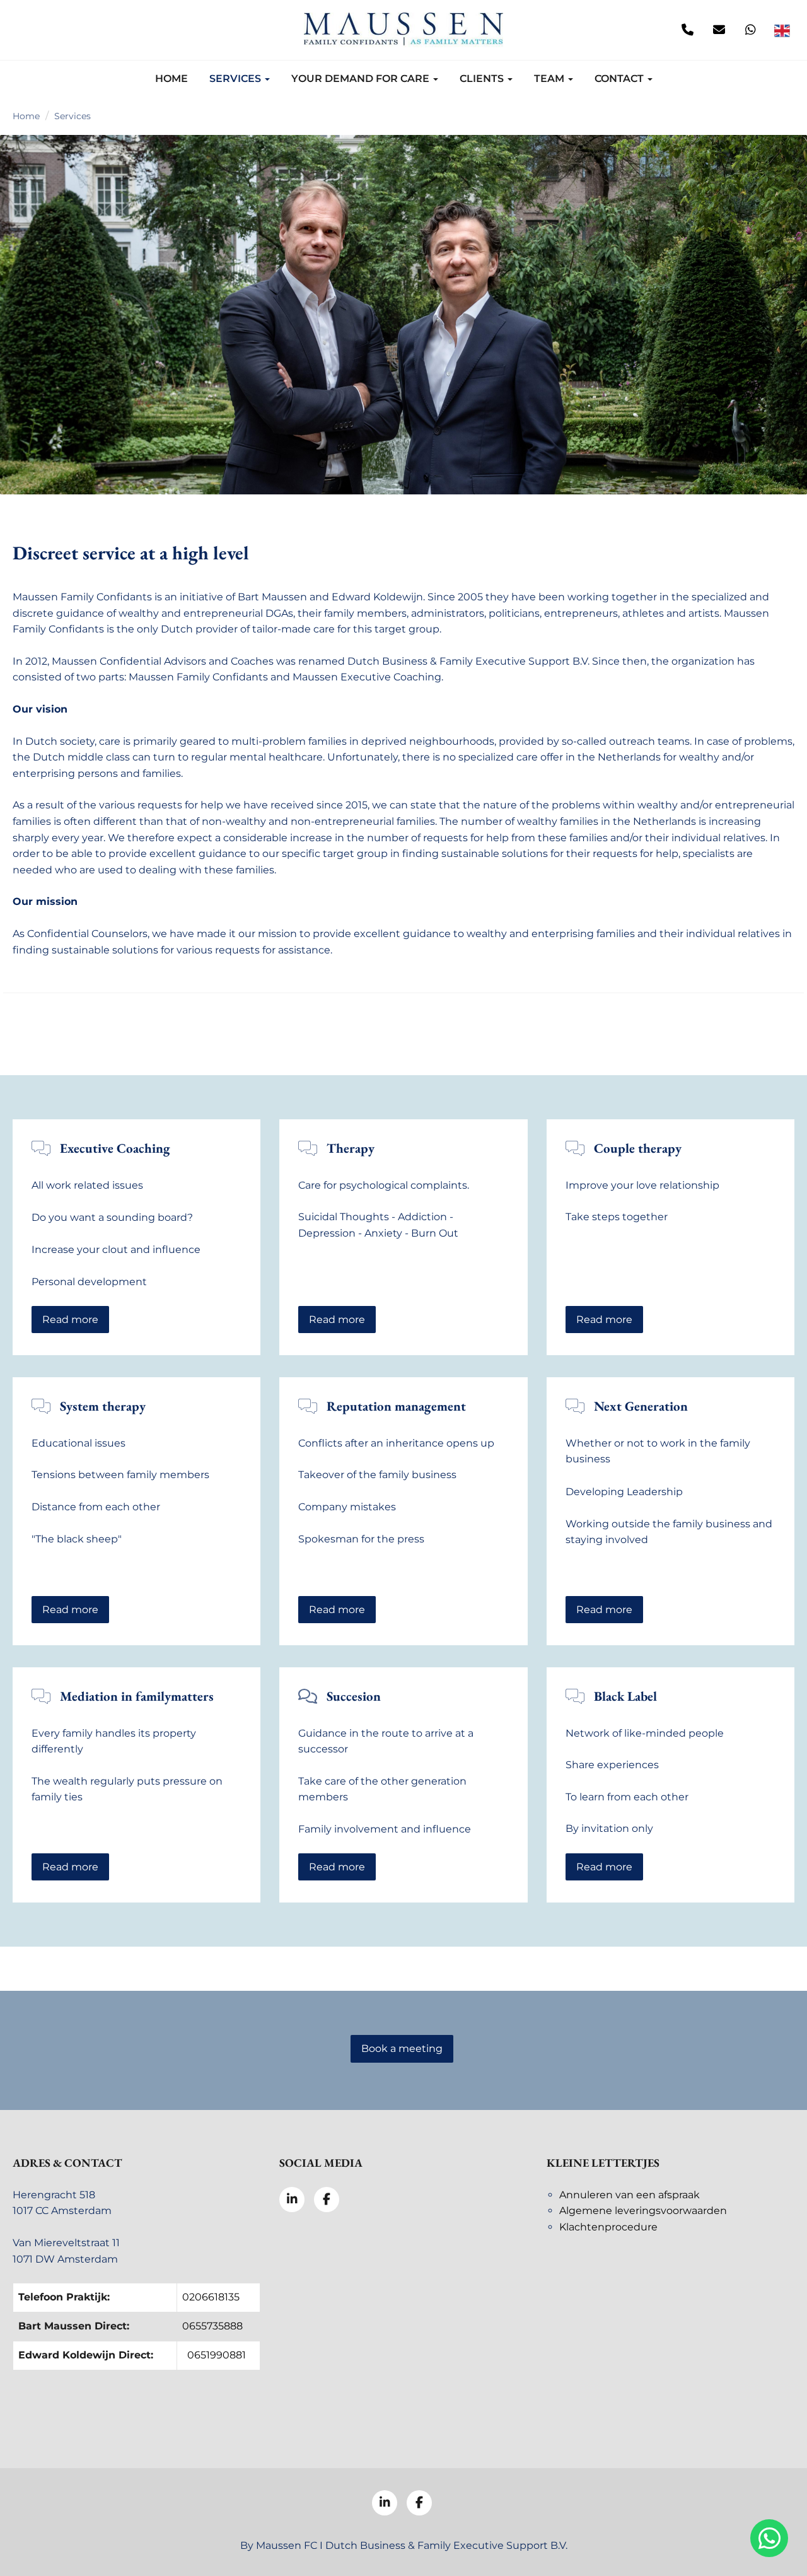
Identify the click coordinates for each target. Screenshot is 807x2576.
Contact (620, 79)
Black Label (625, 1696)
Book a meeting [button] (402, 2049)
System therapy (103, 1406)
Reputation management (396, 1406)
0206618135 (211, 2297)
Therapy (351, 1148)
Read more (70, 1320)
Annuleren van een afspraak (630, 2195)
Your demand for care (362, 79)
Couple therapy (638, 1148)
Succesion (354, 1696)
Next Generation (641, 1406)
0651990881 (217, 2355)
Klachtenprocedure (608, 2227)
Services (236, 79)
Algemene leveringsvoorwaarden (643, 2211)
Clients (483, 79)
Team (550, 79)
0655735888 (212, 2326)
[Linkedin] (25, 30)
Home (171, 79)
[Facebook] (57, 30)
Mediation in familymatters (137, 1696)
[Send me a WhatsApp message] (750, 30)
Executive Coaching (115, 1148)
